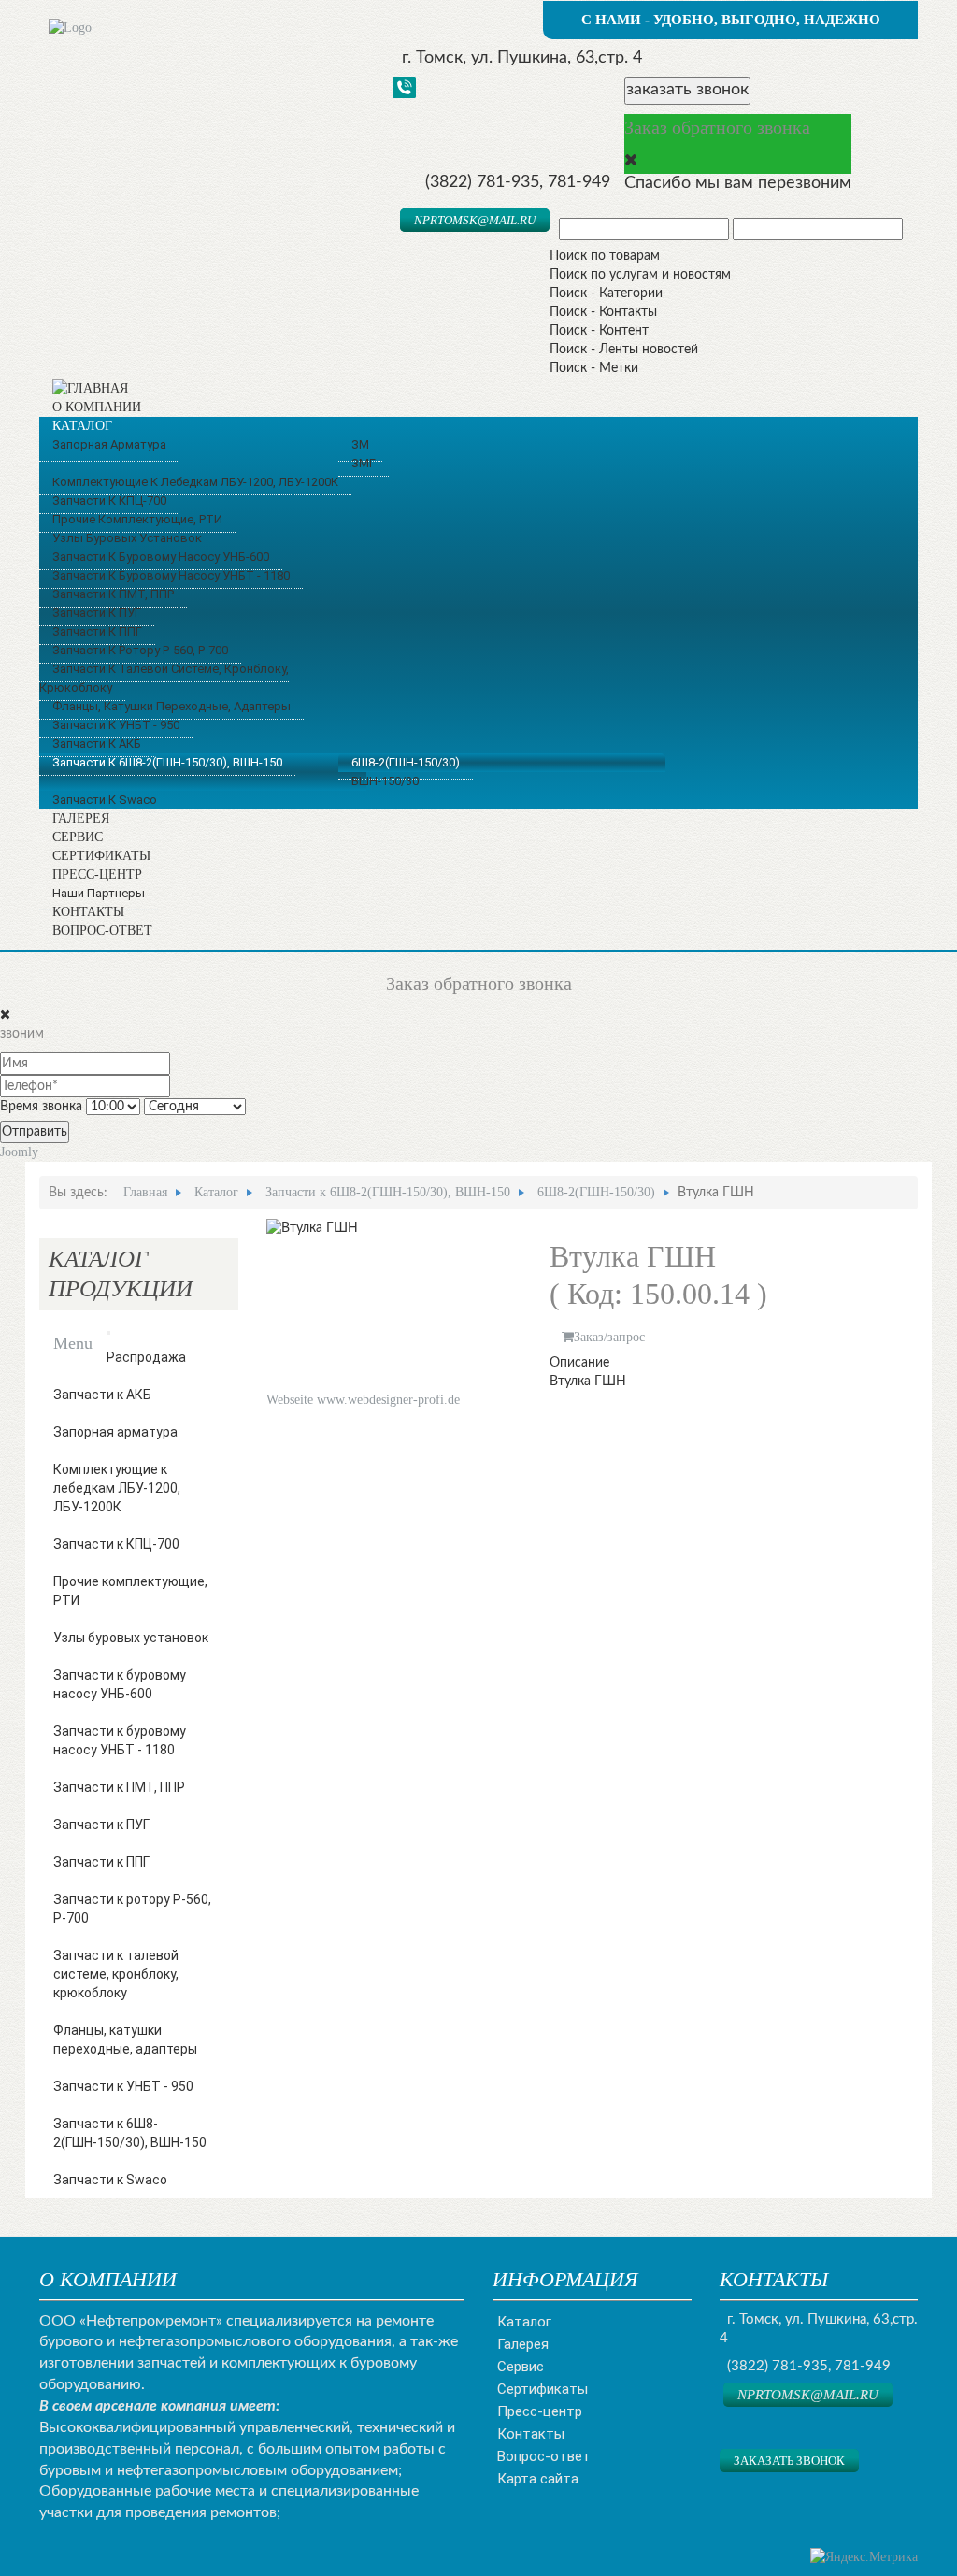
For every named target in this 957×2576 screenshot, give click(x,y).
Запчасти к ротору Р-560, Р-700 (132, 1909)
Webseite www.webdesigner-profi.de (363, 1400)
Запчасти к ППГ (101, 1862)
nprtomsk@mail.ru (475, 220)
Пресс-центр (540, 2411)
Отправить (35, 1132)
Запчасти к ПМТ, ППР (119, 1787)
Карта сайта (538, 2479)
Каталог (524, 2322)
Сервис (521, 2367)
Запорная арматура (115, 1432)
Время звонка (41, 1107)
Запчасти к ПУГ (101, 1825)
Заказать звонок (789, 2461)
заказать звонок (687, 90)
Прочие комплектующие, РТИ (130, 1591)
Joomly (19, 1152)
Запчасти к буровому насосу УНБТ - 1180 (120, 1740)
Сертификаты (543, 2389)
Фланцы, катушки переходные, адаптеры (125, 2039)
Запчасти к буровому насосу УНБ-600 (120, 1684)
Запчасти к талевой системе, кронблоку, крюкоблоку (116, 1974)
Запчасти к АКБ (102, 1395)
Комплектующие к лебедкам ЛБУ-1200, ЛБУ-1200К (117, 1488)
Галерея (523, 2344)
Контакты (531, 2434)
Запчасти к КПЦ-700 (116, 1544)
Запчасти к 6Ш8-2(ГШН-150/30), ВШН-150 (130, 2133)
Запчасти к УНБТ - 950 (123, 2086)
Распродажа (146, 1357)
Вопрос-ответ (544, 2456)
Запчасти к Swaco (110, 2180)
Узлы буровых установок (131, 1638)
